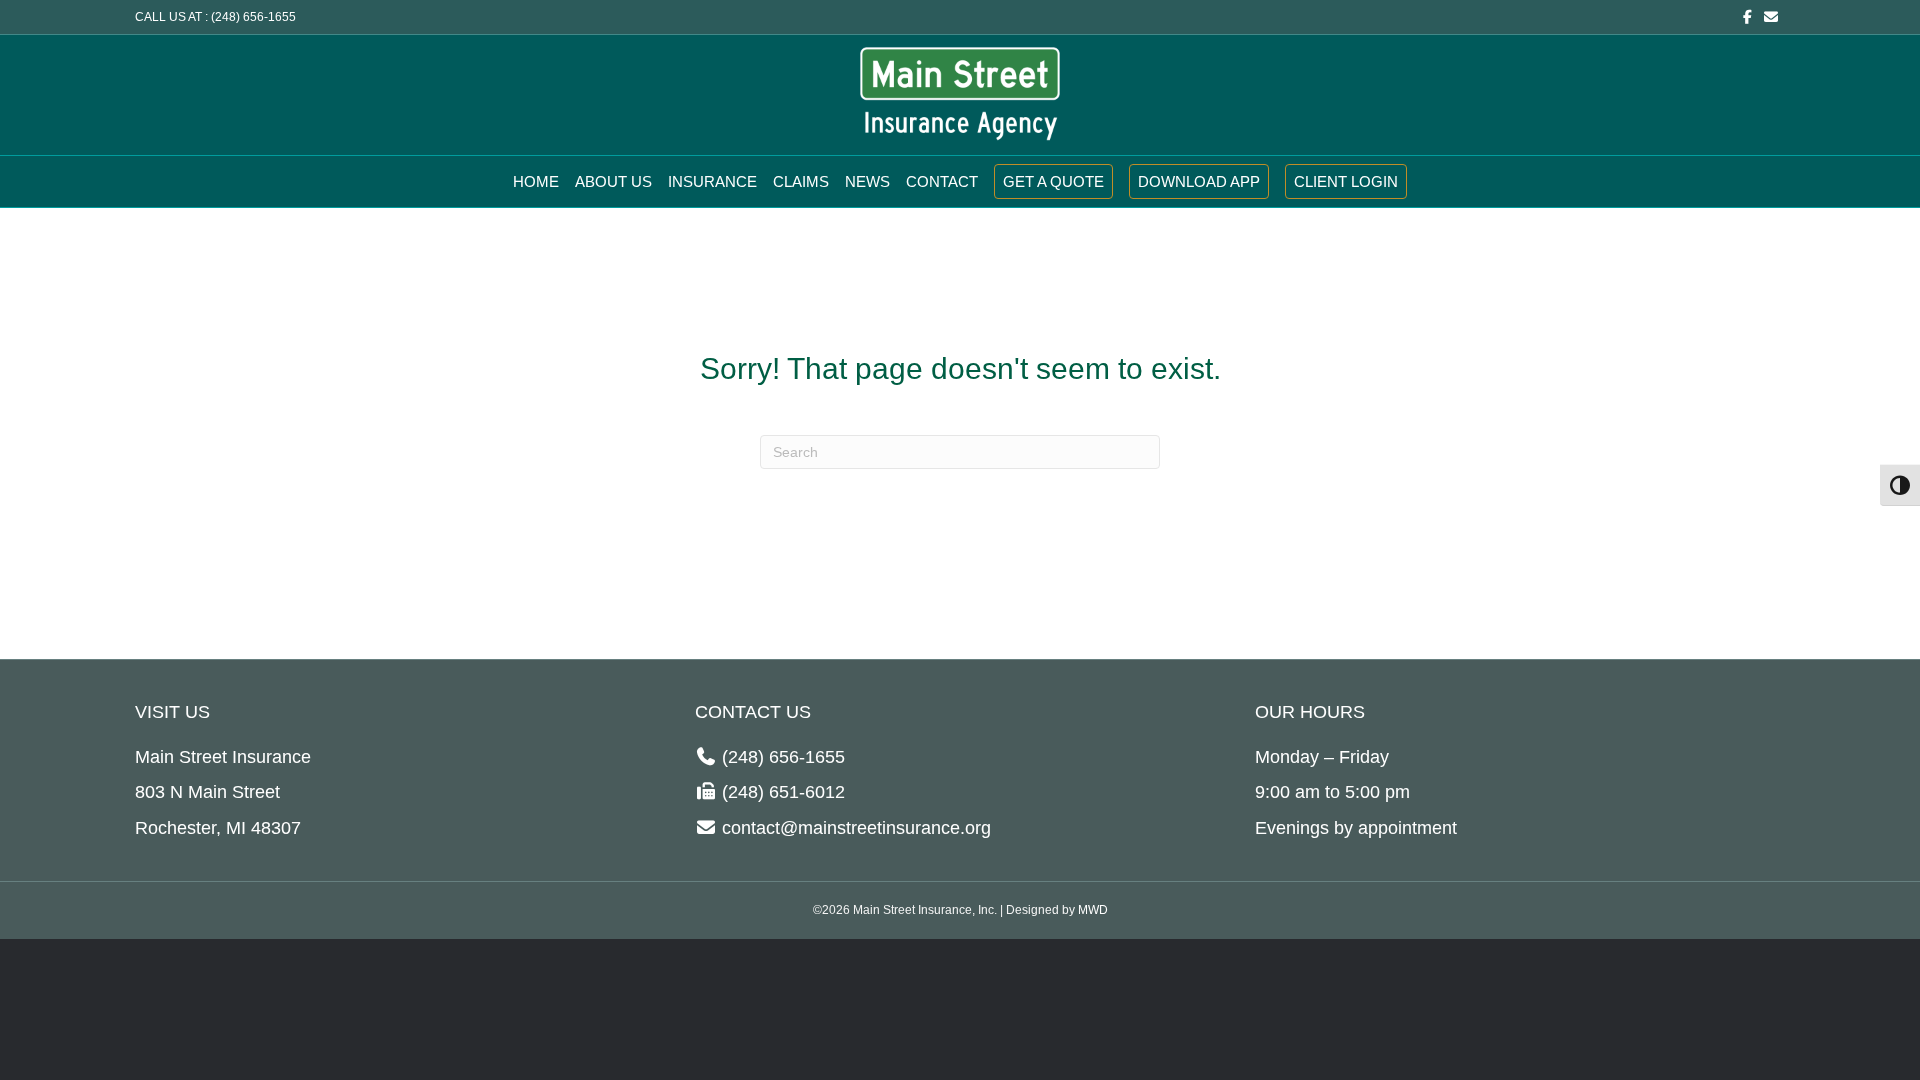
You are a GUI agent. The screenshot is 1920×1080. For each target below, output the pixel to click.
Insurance (712, 181)
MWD (1093, 910)
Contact (942, 181)
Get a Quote (1053, 181)
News (867, 181)
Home (536, 181)
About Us (613, 181)
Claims (801, 181)
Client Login (1346, 181)
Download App (1199, 181)
